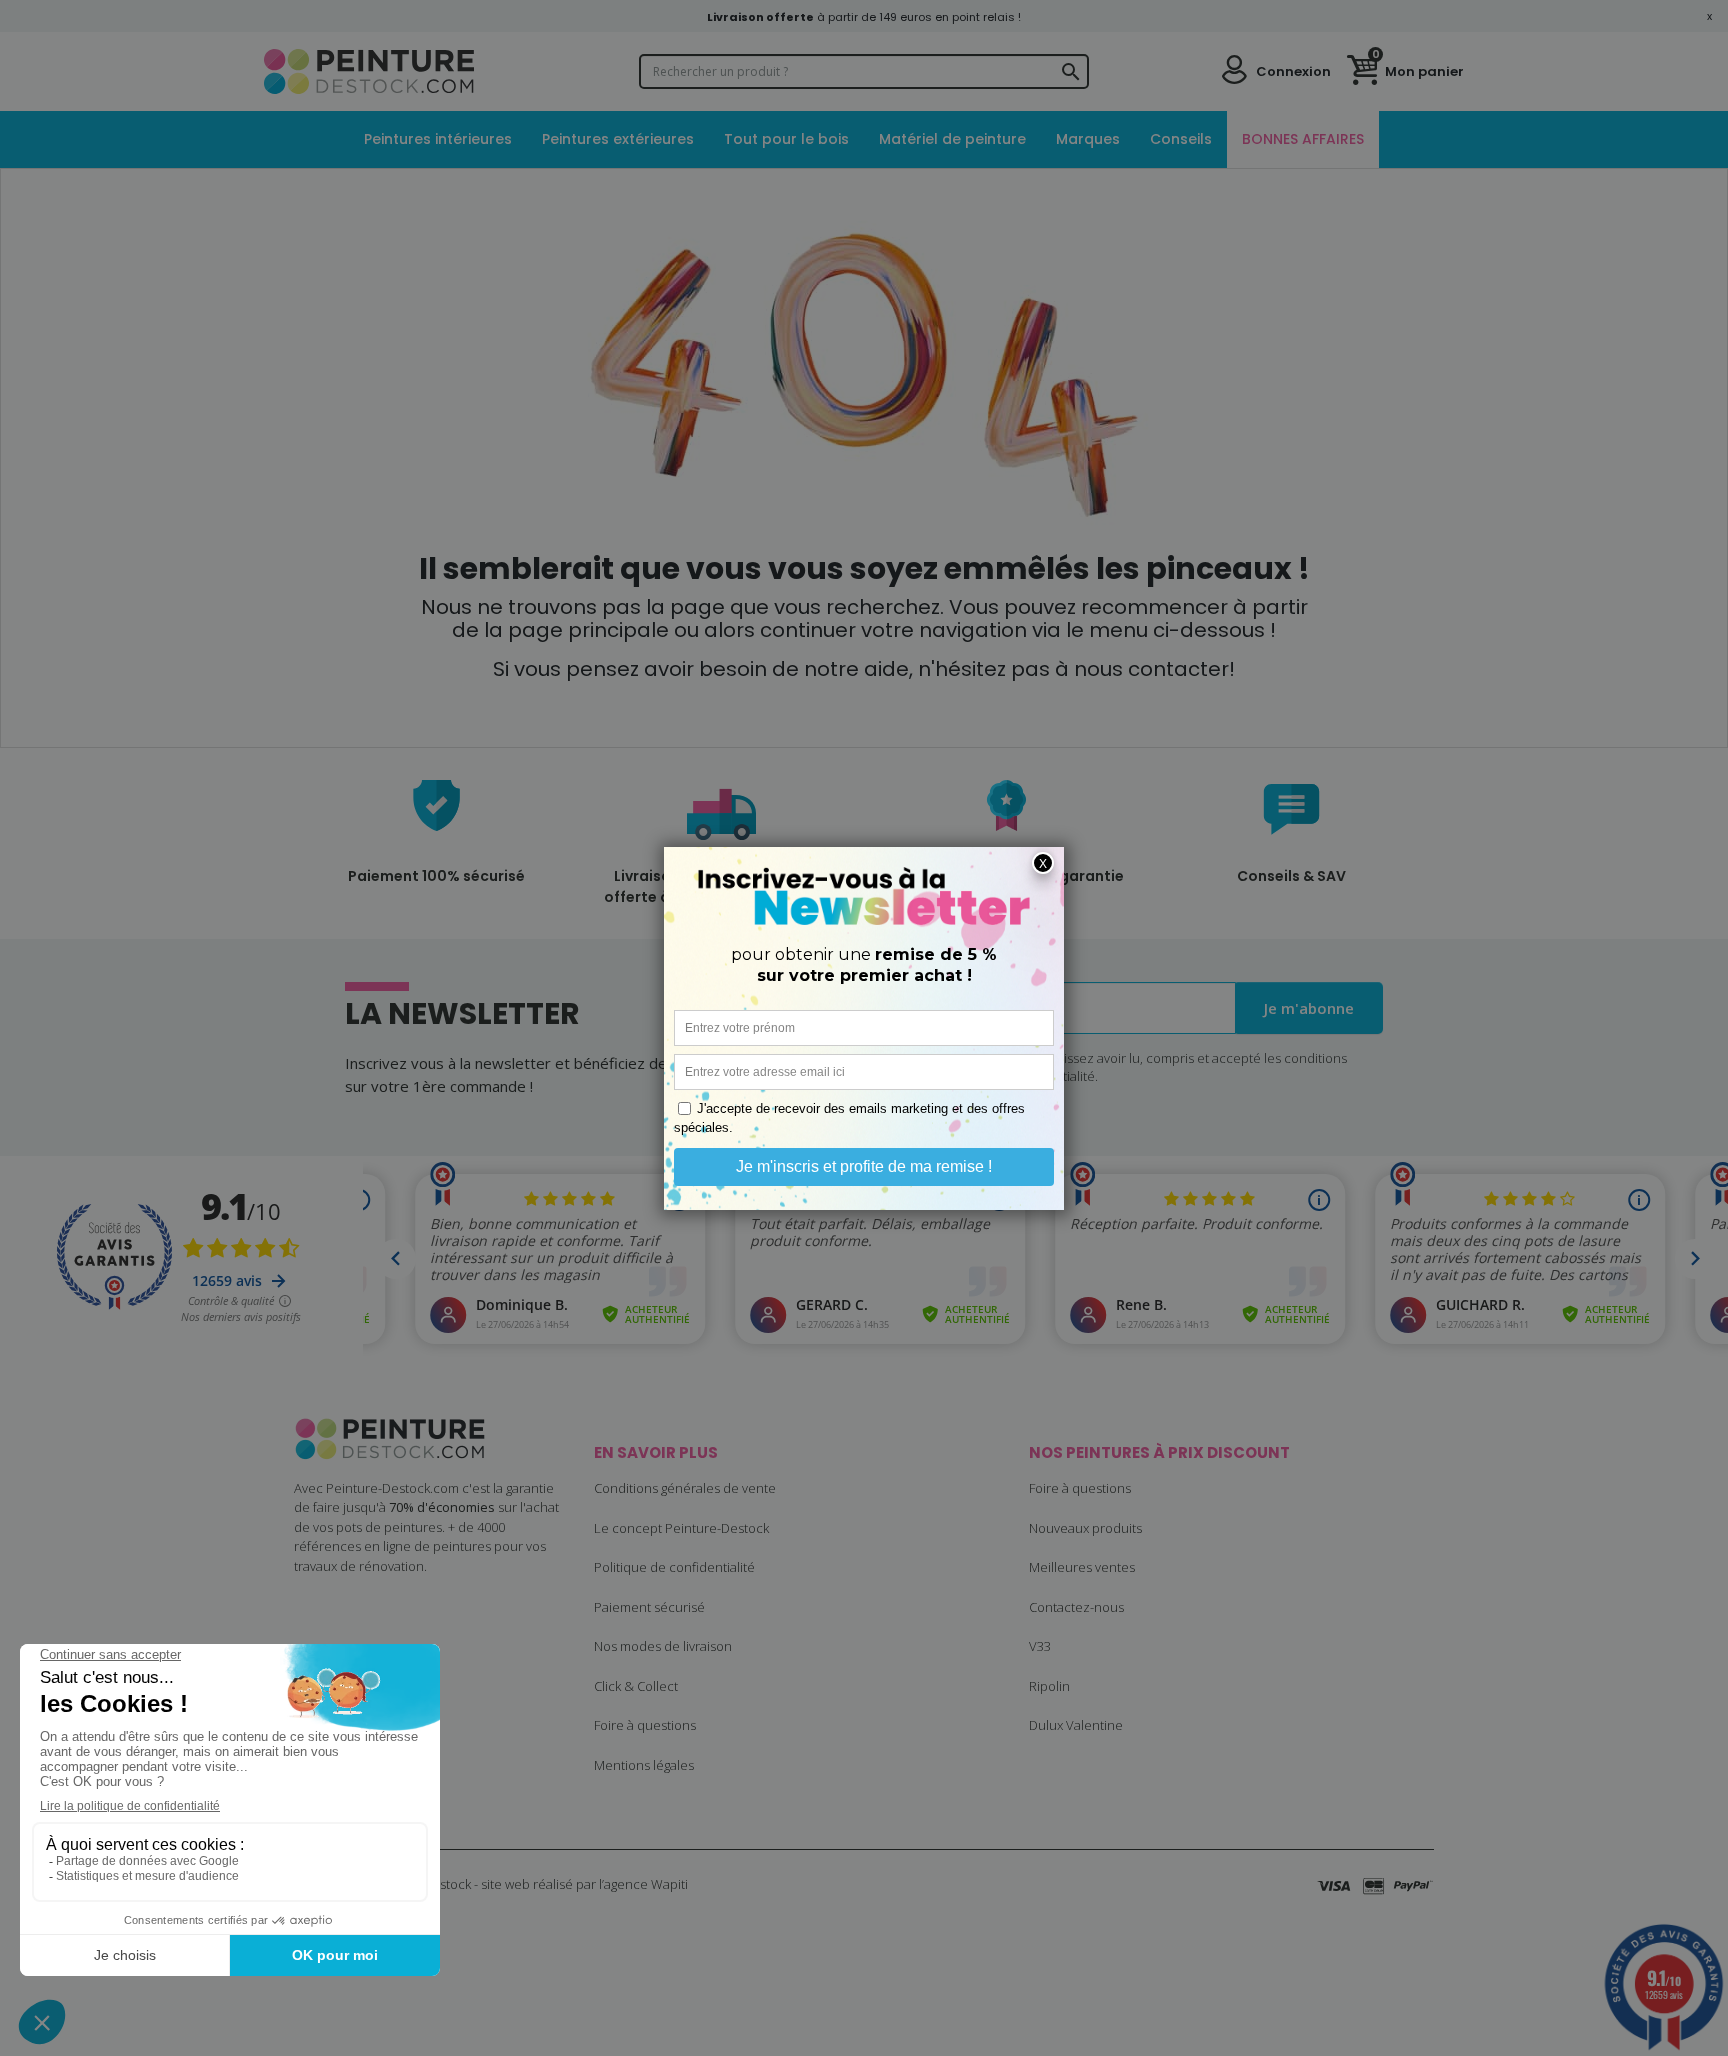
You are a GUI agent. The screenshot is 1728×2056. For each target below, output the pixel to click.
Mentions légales (644, 1765)
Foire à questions (645, 1725)
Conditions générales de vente (685, 1488)
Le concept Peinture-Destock (681, 1528)
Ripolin (1049, 1686)
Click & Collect (636, 1686)
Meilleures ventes (1082, 1567)
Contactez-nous (1076, 1607)
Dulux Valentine (1076, 1725)
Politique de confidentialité (674, 1567)
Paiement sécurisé (649, 1607)
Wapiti (669, 1884)
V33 (1040, 1646)
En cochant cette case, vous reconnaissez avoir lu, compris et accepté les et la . (1095, 1067)
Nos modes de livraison (663, 1646)
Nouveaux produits (1085, 1528)
